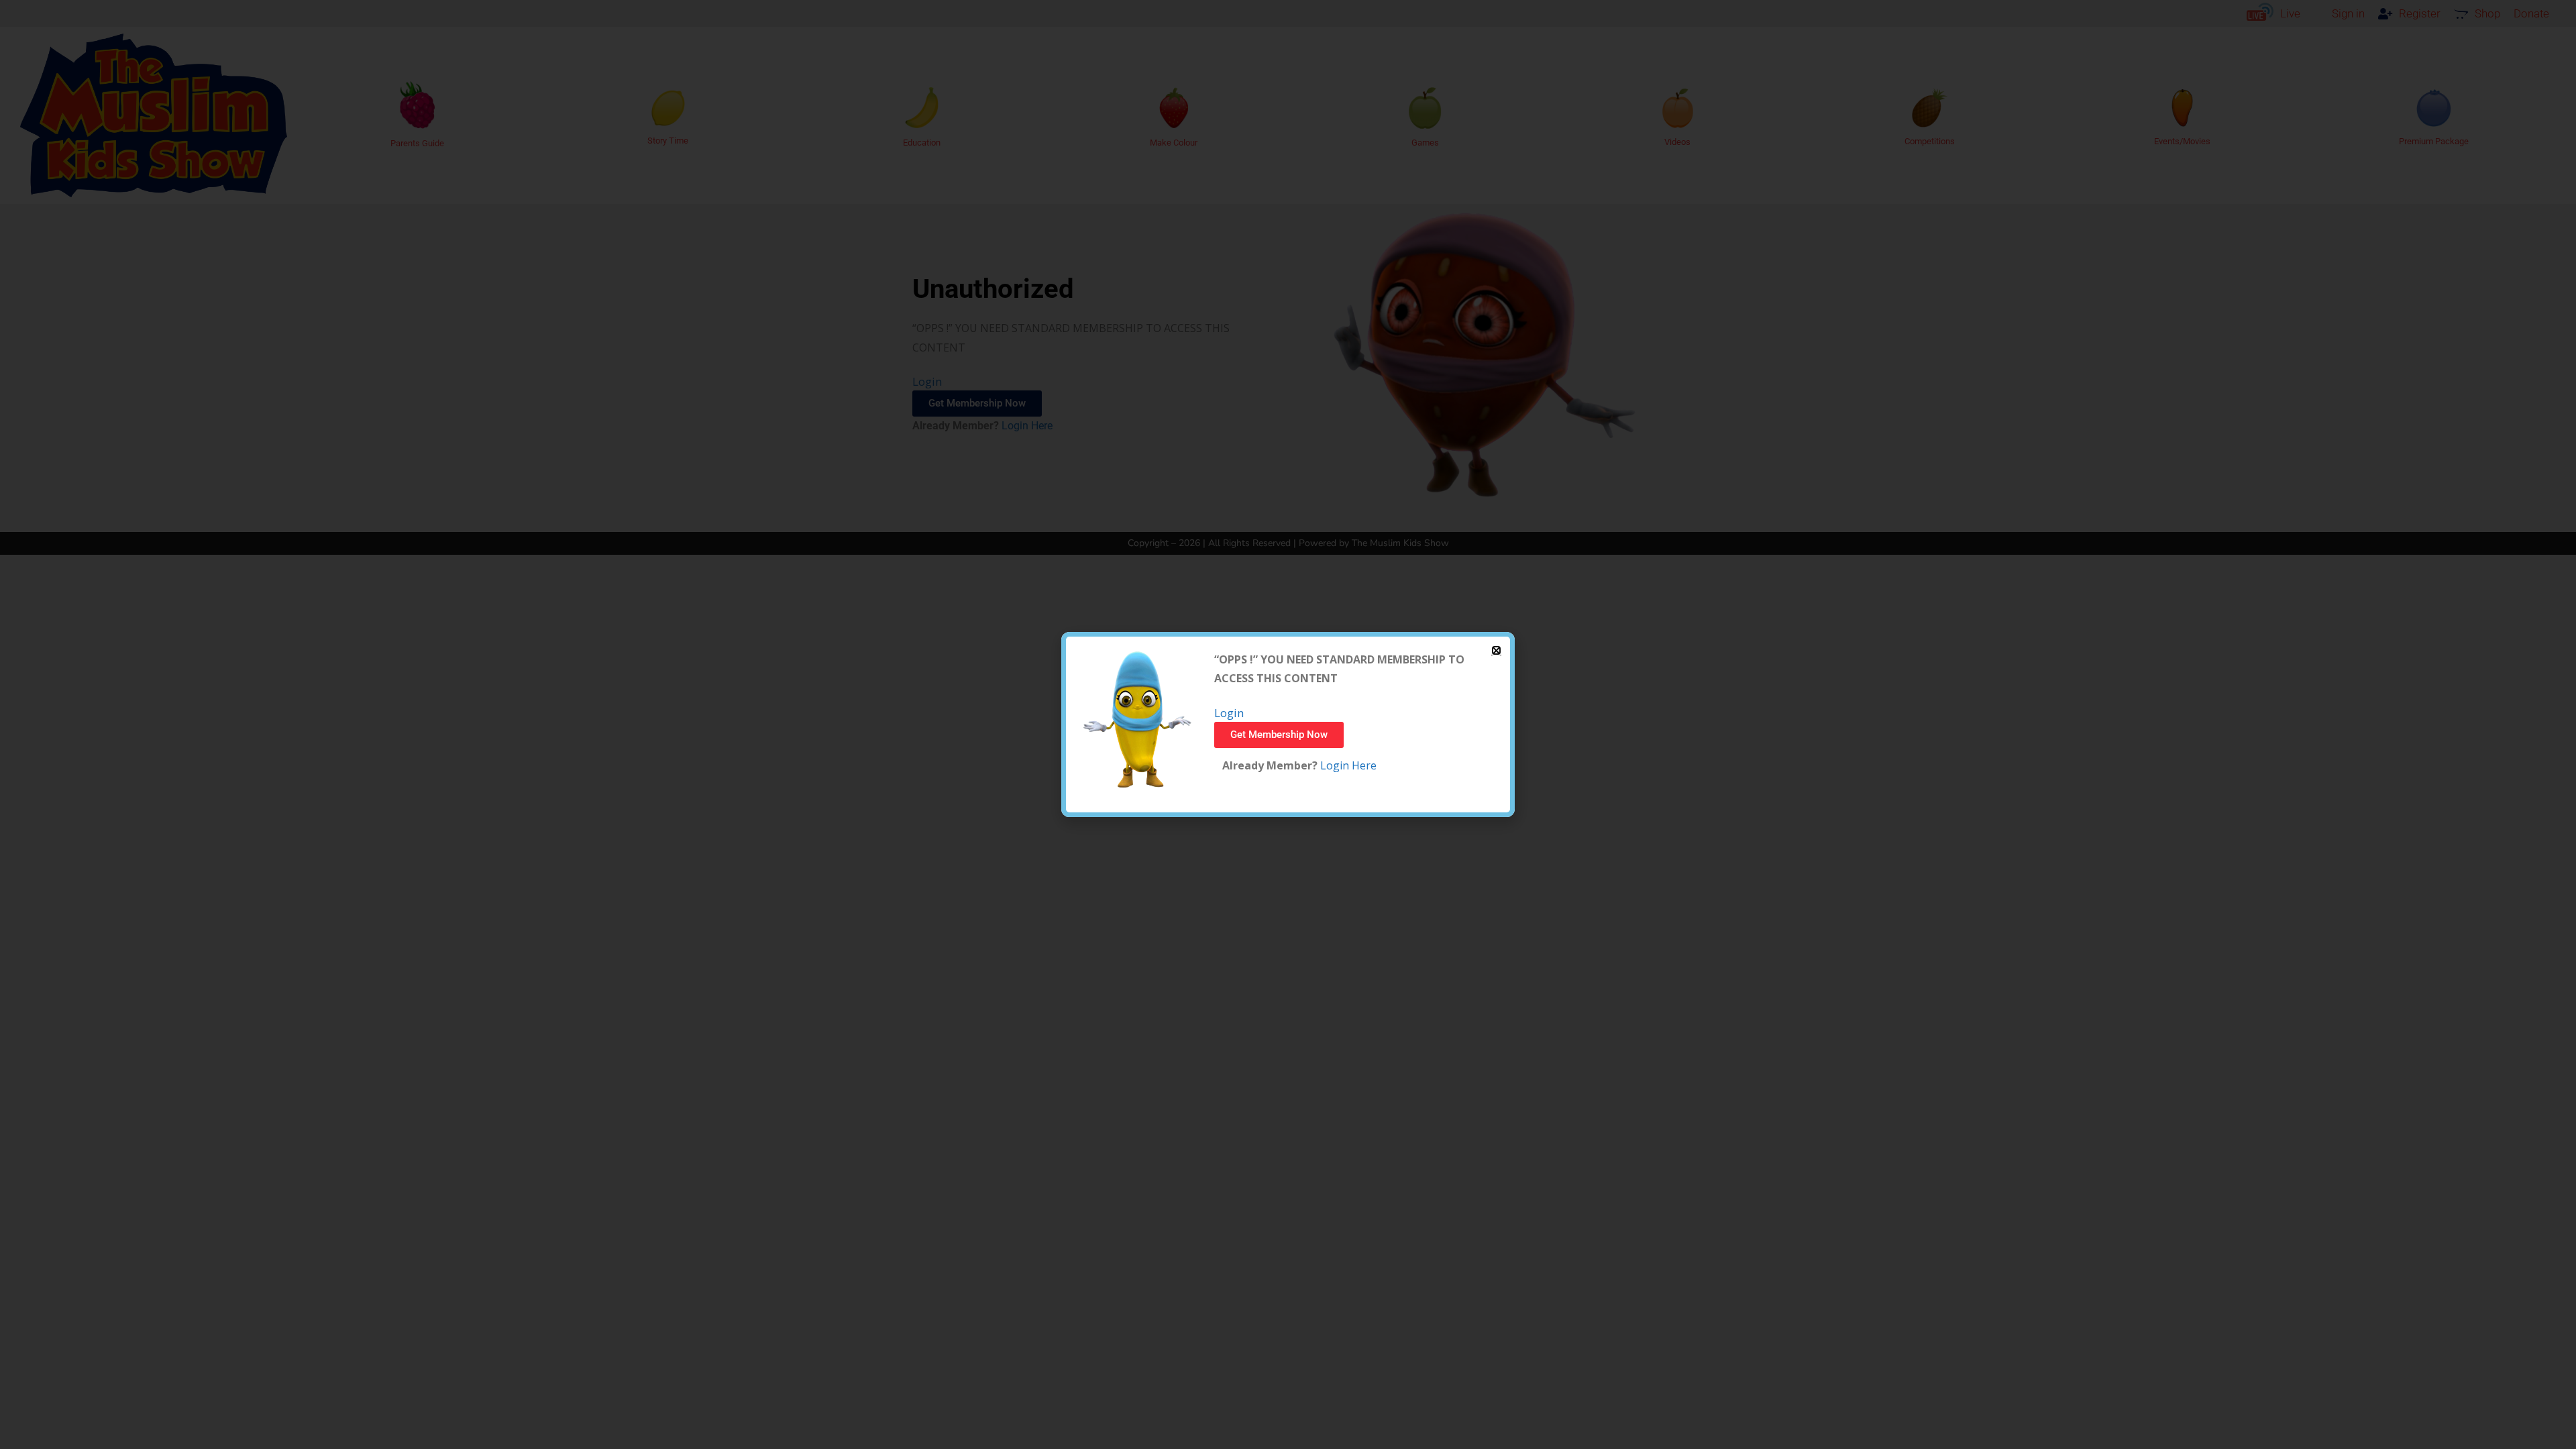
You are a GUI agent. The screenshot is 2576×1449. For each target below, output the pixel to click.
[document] (1288, 724)
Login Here (1347, 765)
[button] (1496, 650)
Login (1229, 713)
